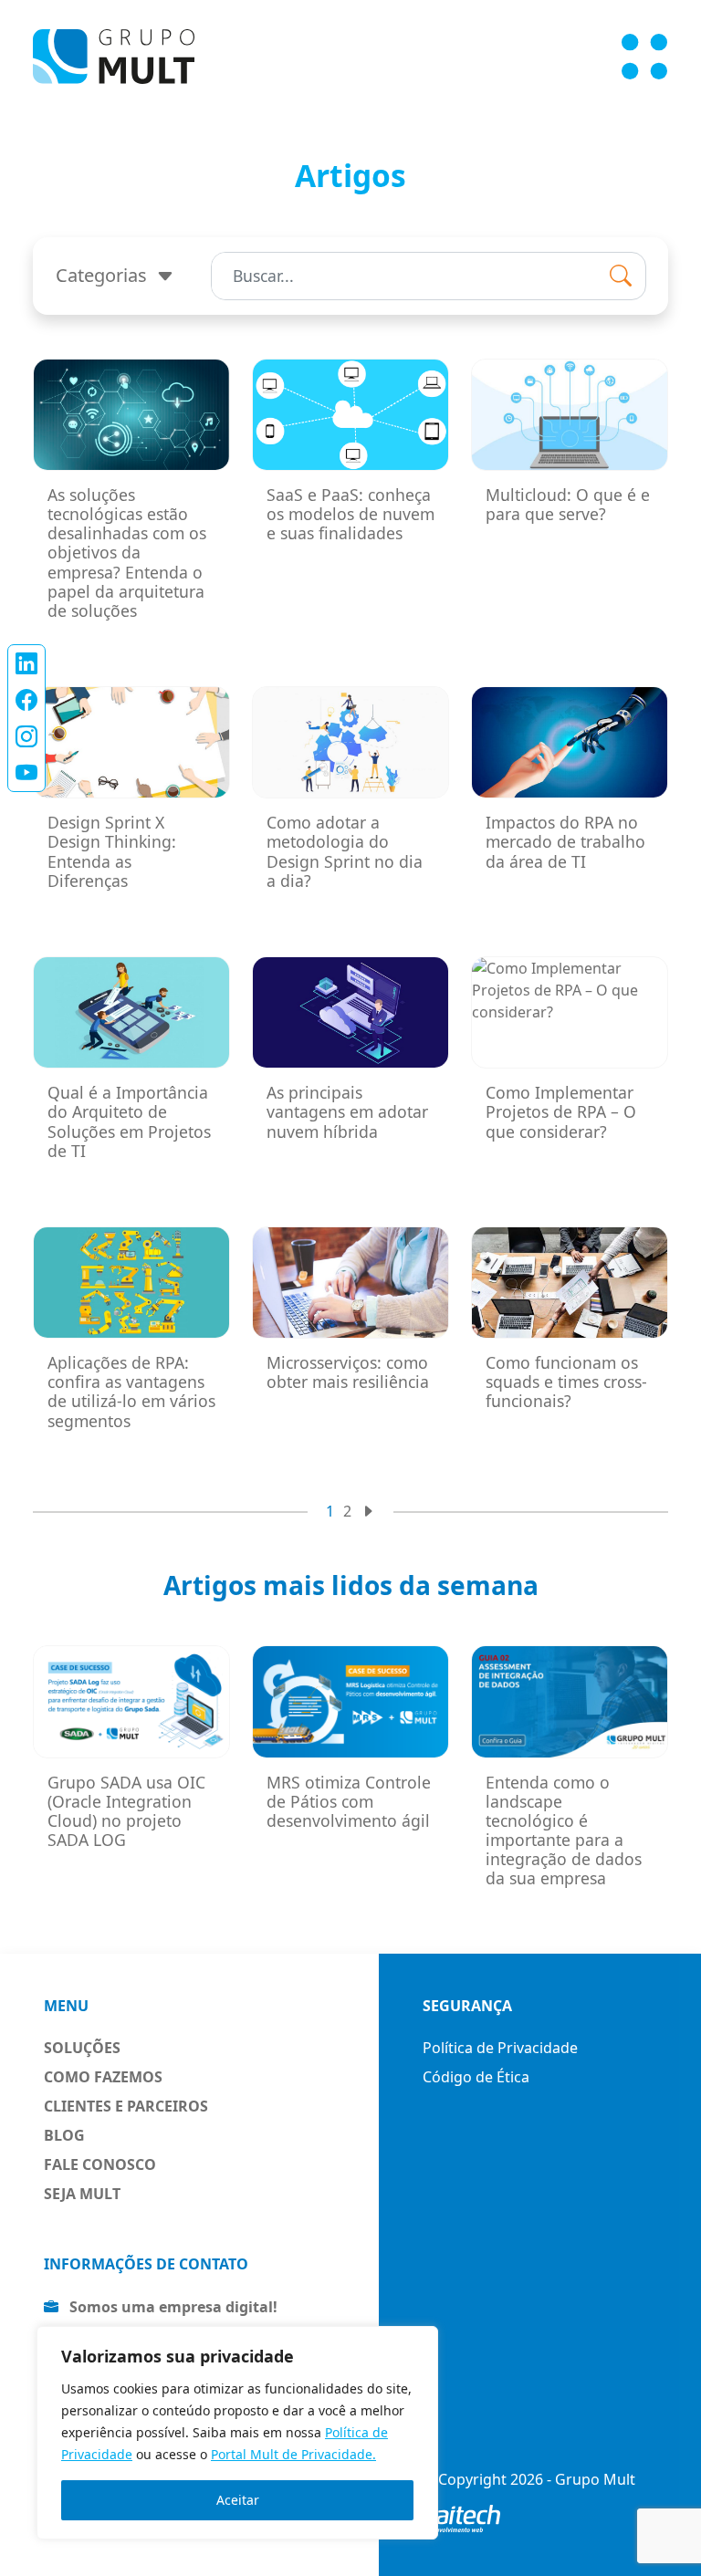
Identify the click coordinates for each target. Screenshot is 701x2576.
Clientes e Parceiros (126, 2106)
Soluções (82, 2048)
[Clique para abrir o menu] (644, 57)
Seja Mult (82, 2194)
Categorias (104, 275)
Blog (64, 2135)
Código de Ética (476, 2077)
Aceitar (238, 2500)
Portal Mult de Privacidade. (293, 2454)
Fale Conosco (100, 2164)
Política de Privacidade (500, 2048)
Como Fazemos (103, 2077)
